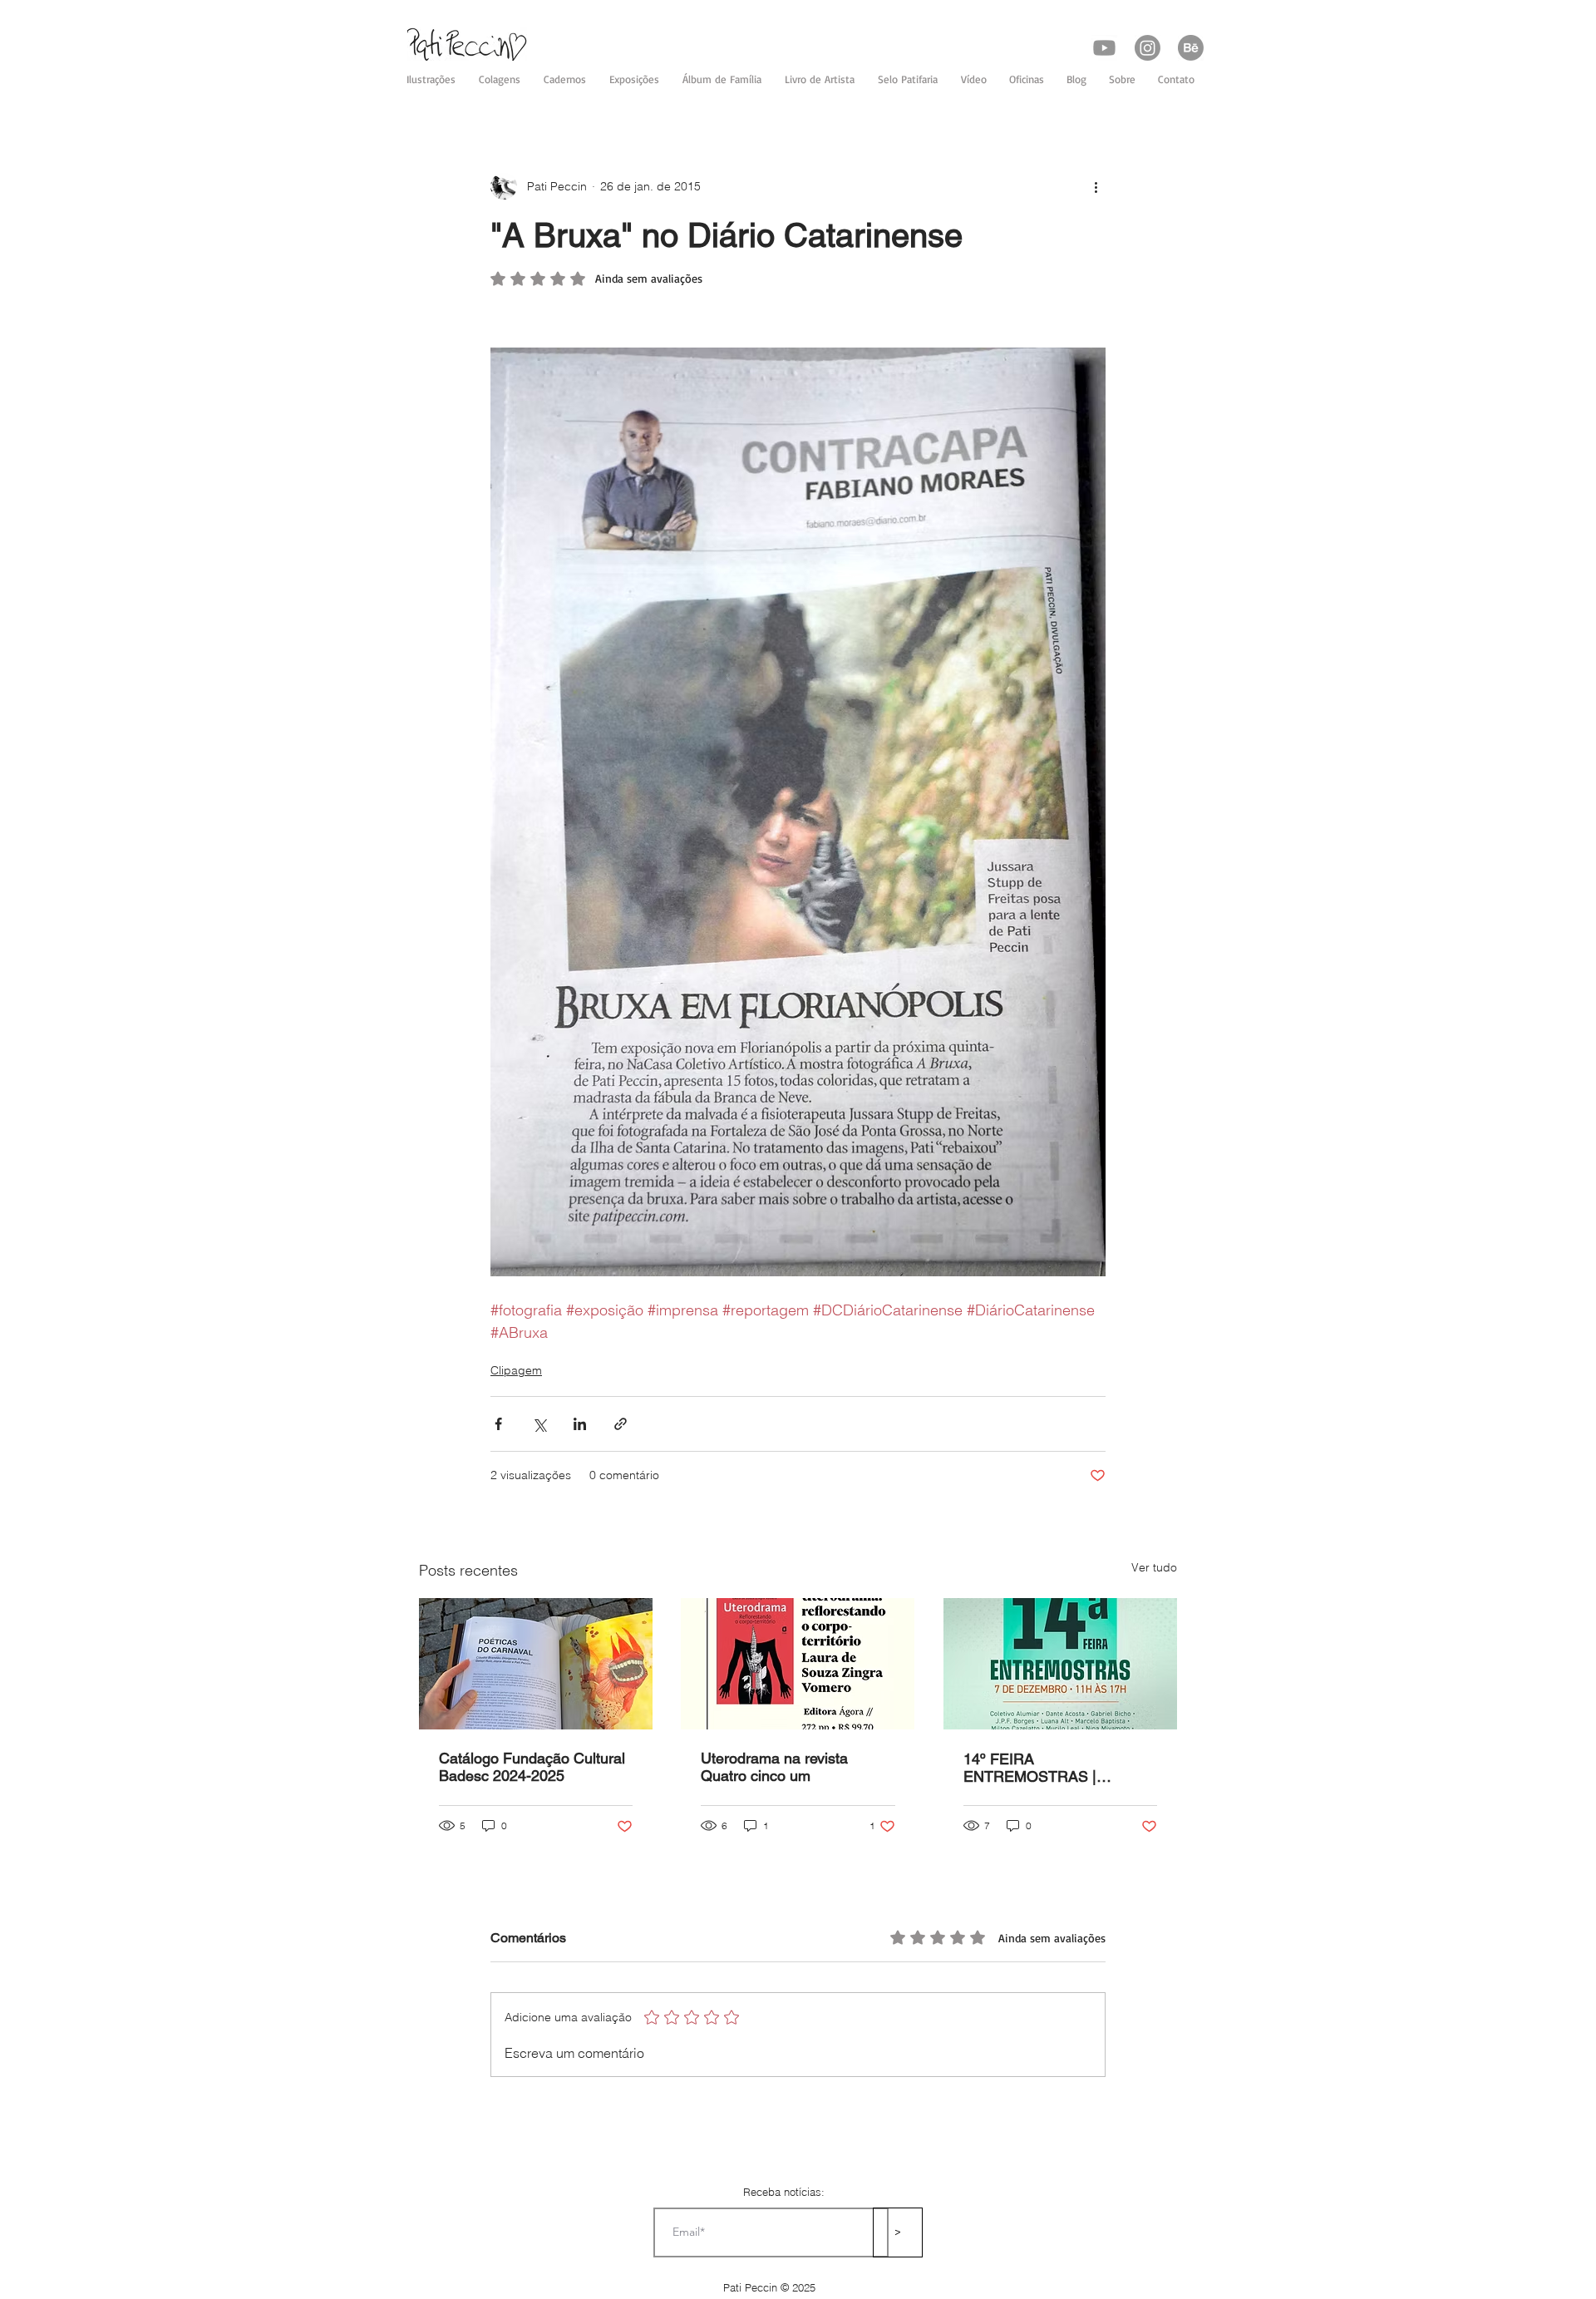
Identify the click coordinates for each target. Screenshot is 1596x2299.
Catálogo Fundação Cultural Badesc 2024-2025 (532, 1767)
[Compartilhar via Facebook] (498, 1424)
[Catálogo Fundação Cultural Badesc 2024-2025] (536, 1664)
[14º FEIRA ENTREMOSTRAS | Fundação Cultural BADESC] (1060, 1664)
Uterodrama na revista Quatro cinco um (774, 1767)
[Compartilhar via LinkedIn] (580, 1424)
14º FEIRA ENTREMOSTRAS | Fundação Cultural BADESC (1057, 1768)
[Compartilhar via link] (621, 1424)
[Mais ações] (1096, 186)
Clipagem (516, 1370)
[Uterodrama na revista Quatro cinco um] (798, 1664)
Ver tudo (1154, 1567)
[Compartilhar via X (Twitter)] (539, 1424)
